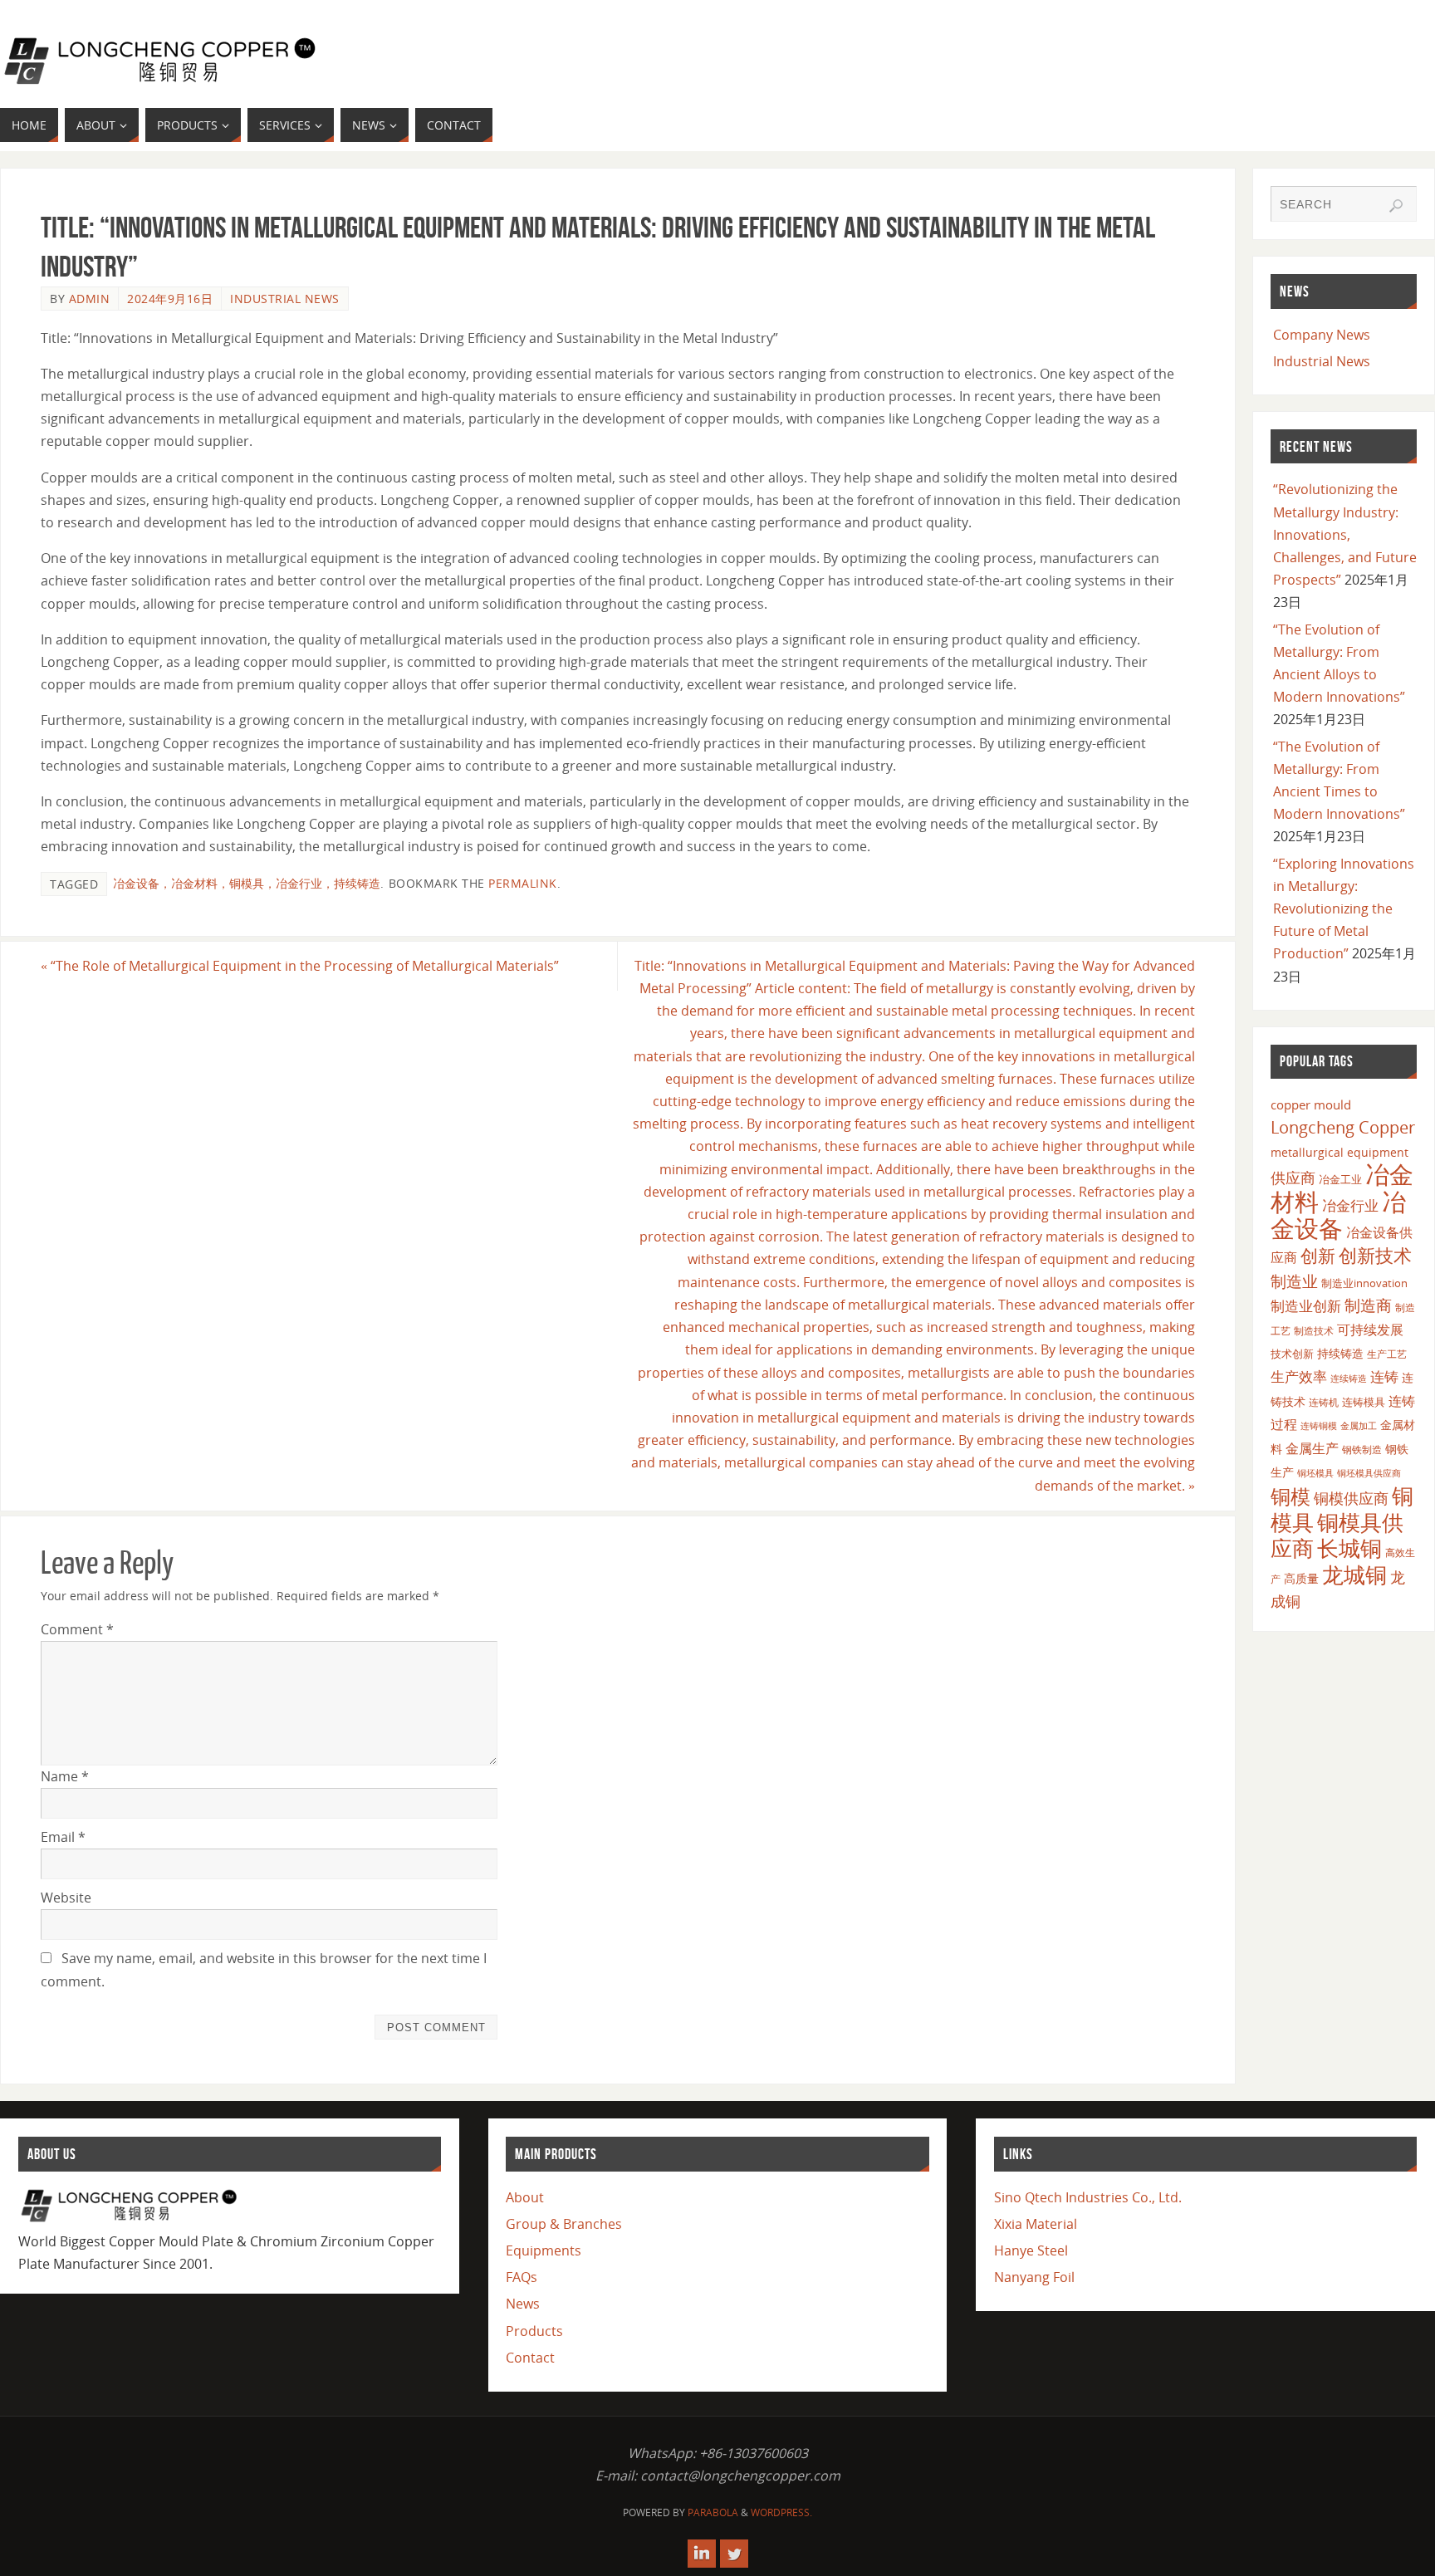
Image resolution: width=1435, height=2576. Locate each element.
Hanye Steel (1031, 2250)
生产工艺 (1387, 1354)
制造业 (1294, 1281)
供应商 (1293, 1178)
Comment (77, 1629)
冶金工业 (1340, 1179)
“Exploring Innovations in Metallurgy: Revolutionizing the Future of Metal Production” (1344, 909)
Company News (1322, 335)
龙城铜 (1354, 1574)
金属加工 (1359, 1425)
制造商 (1368, 1305)
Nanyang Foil (1034, 2277)
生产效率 (1299, 1376)
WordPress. (781, 2512)
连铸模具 (1364, 1402)
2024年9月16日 (170, 299)
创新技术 (1375, 1255)
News (523, 2304)
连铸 (1384, 1376)
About (525, 2197)
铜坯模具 (1315, 1473)
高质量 (1301, 1578)
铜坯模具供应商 (1369, 1473)
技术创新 (1292, 1354)
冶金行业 (1350, 1205)
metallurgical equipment (1339, 1152)
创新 (1318, 1255)
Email (63, 1837)
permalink (523, 883)
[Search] (1396, 206)
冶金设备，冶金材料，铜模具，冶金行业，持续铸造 (247, 883)
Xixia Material (1036, 2224)
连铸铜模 (1319, 1426)
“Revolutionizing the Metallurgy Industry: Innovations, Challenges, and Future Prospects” (1345, 534)
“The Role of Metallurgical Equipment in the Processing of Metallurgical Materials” (300, 966)
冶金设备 (1338, 1215)
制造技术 (1314, 1331)
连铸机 (1324, 1402)
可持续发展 (1370, 1330)
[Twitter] (734, 2554)
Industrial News (285, 299)
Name (65, 1776)
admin (90, 299)
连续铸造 (1349, 1378)
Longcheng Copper (1343, 1127)
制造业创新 (1306, 1306)
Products (534, 2331)
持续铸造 (1340, 1353)
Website (66, 1898)
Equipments (544, 2250)
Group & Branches (564, 2224)
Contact (530, 2358)
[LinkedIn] (702, 2554)
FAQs (522, 2277)
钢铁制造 (1362, 1449)
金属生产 (1312, 1448)
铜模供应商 (1351, 1498)
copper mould (1311, 1104)
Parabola (713, 2512)
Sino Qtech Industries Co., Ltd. (1088, 2197)
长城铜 (1349, 1548)
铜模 (1291, 1496)
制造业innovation (1364, 1283)
